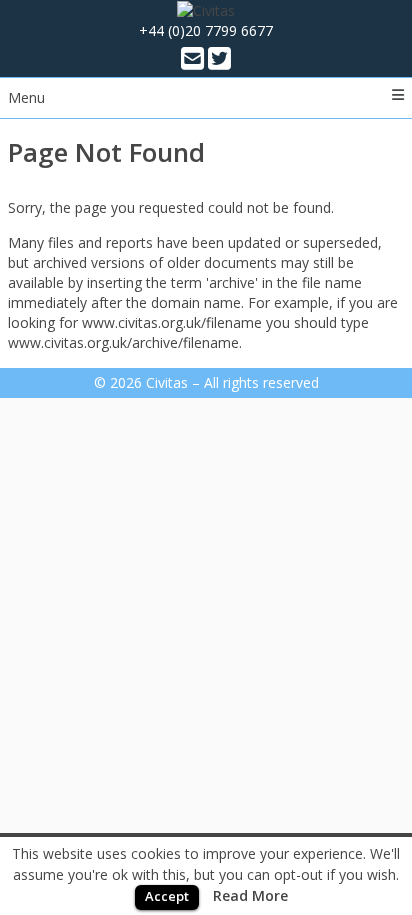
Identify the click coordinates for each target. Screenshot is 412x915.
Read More (250, 895)
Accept (167, 896)
